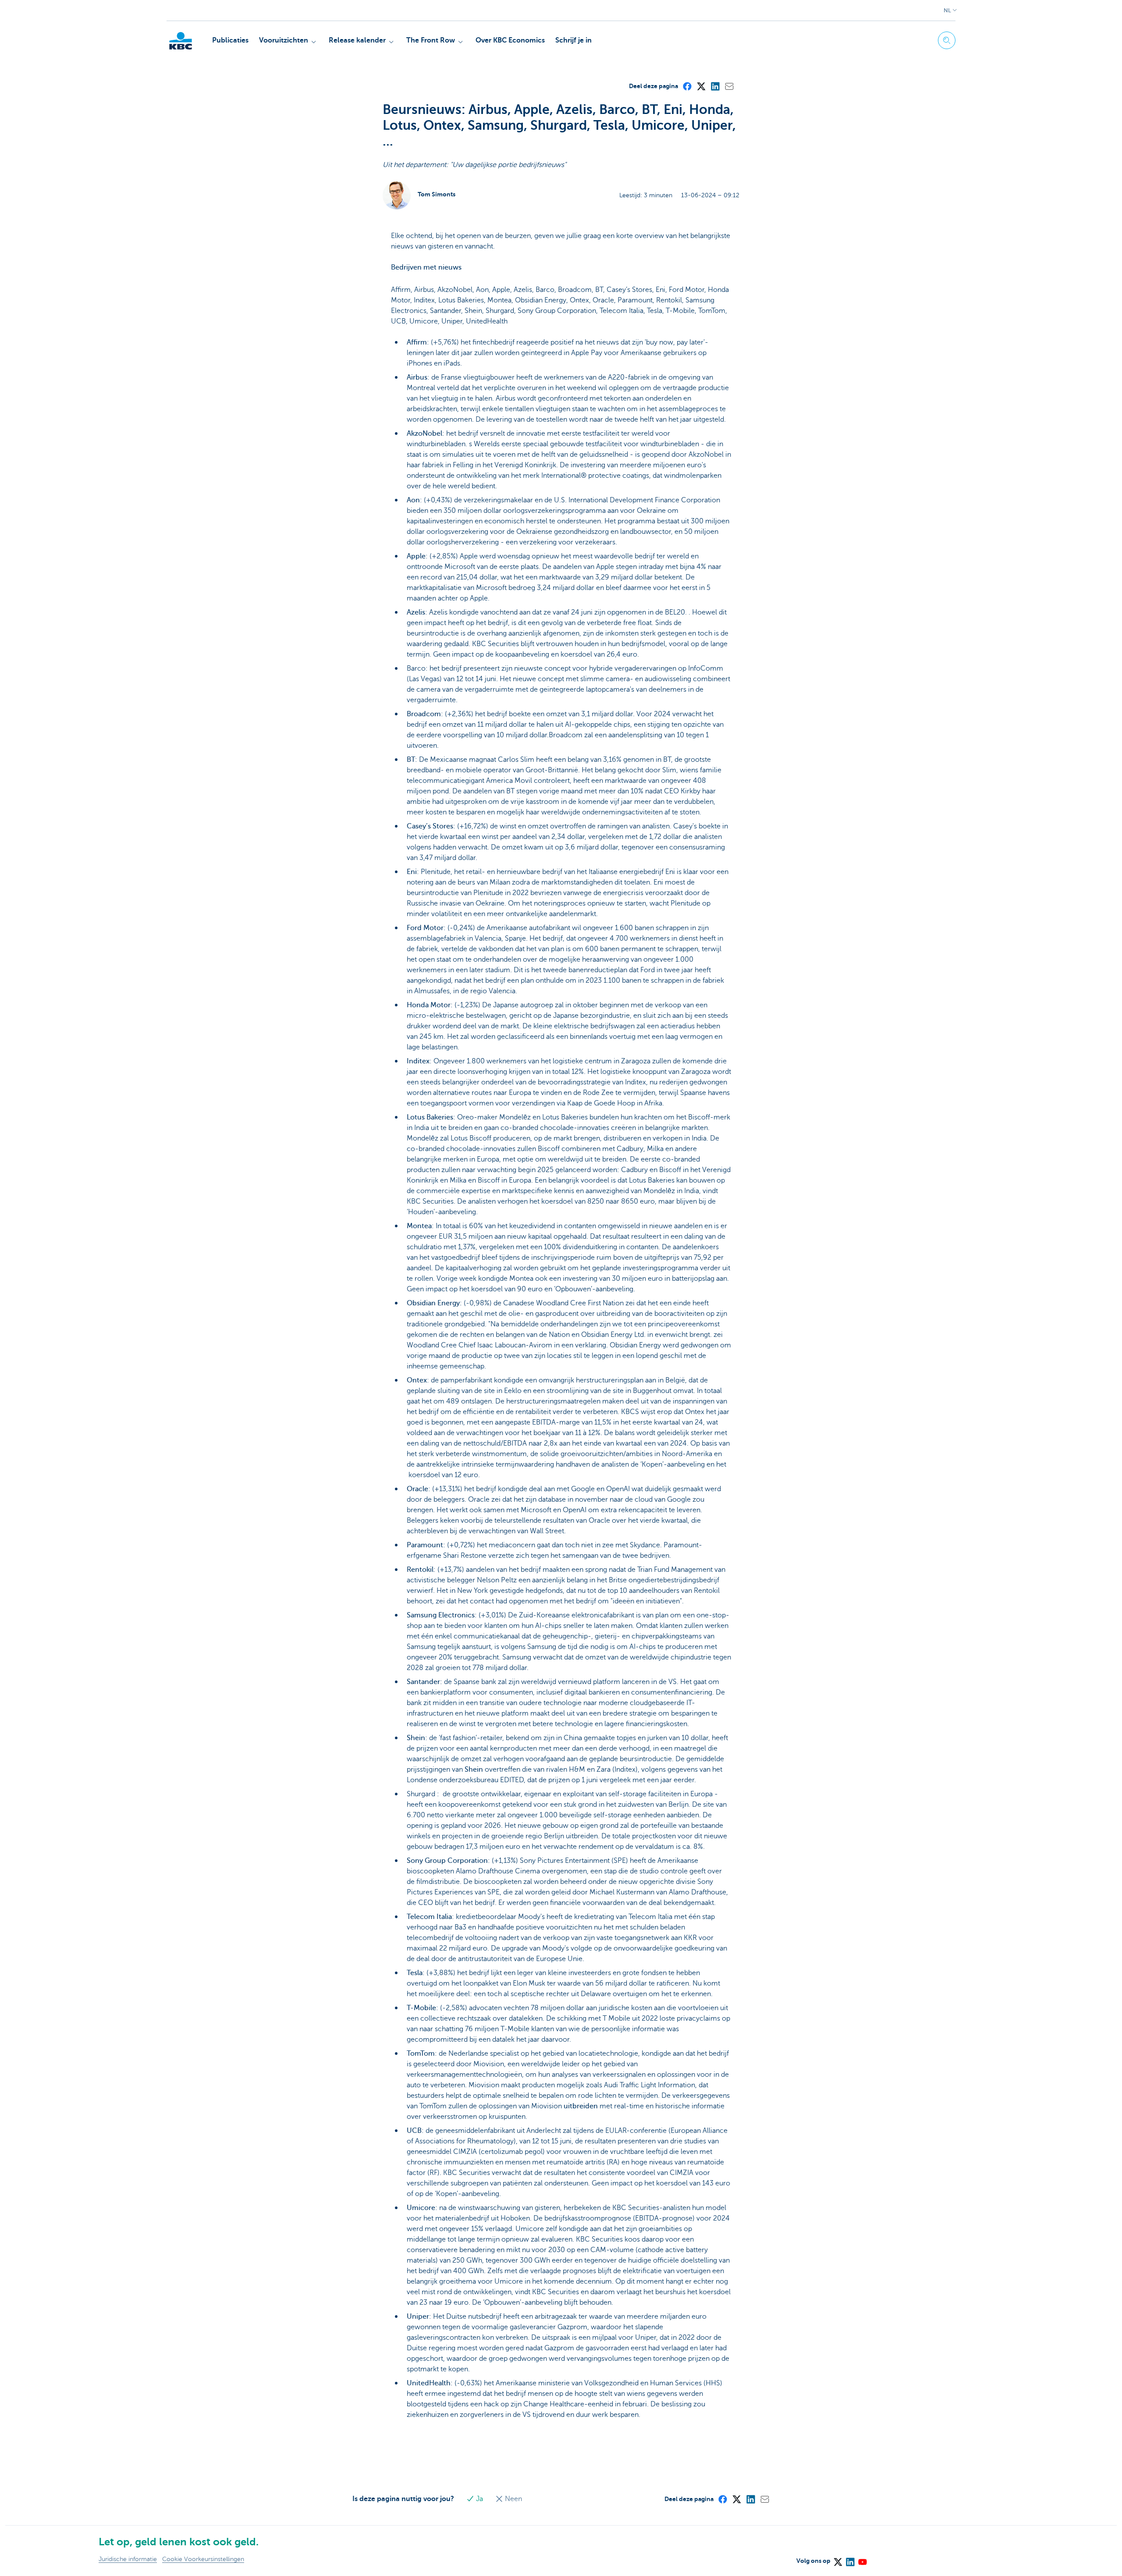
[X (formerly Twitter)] (701, 86)
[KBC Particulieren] (181, 41)
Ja (479, 2499)
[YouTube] (862, 2559)
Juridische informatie (128, 2559)
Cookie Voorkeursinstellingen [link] (203, 2559)
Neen (513, 2499)
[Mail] (729, 86)
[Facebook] (687, 86)
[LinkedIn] (715, 86)
